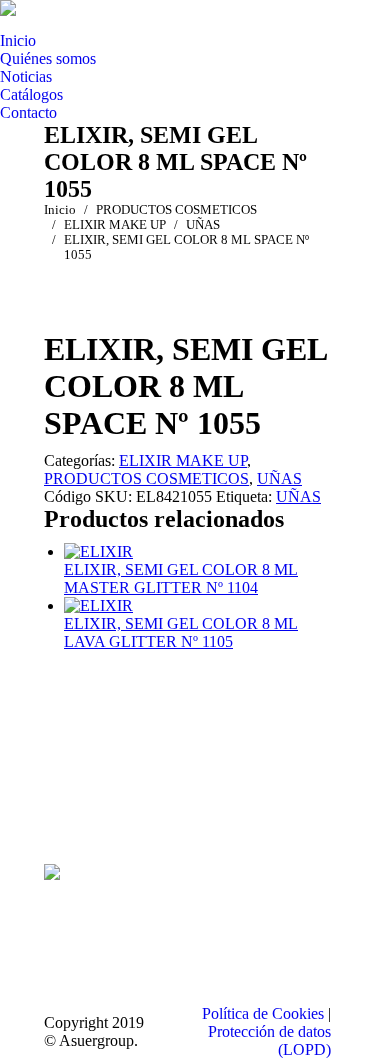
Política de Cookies (263, 1013)
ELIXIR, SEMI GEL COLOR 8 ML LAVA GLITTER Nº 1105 (181, 632)
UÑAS (279, 478)
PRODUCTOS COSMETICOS (146, 478)
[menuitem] (18, 41)
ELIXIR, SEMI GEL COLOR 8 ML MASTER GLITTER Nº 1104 (181, 578)
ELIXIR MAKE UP (183, 460)
